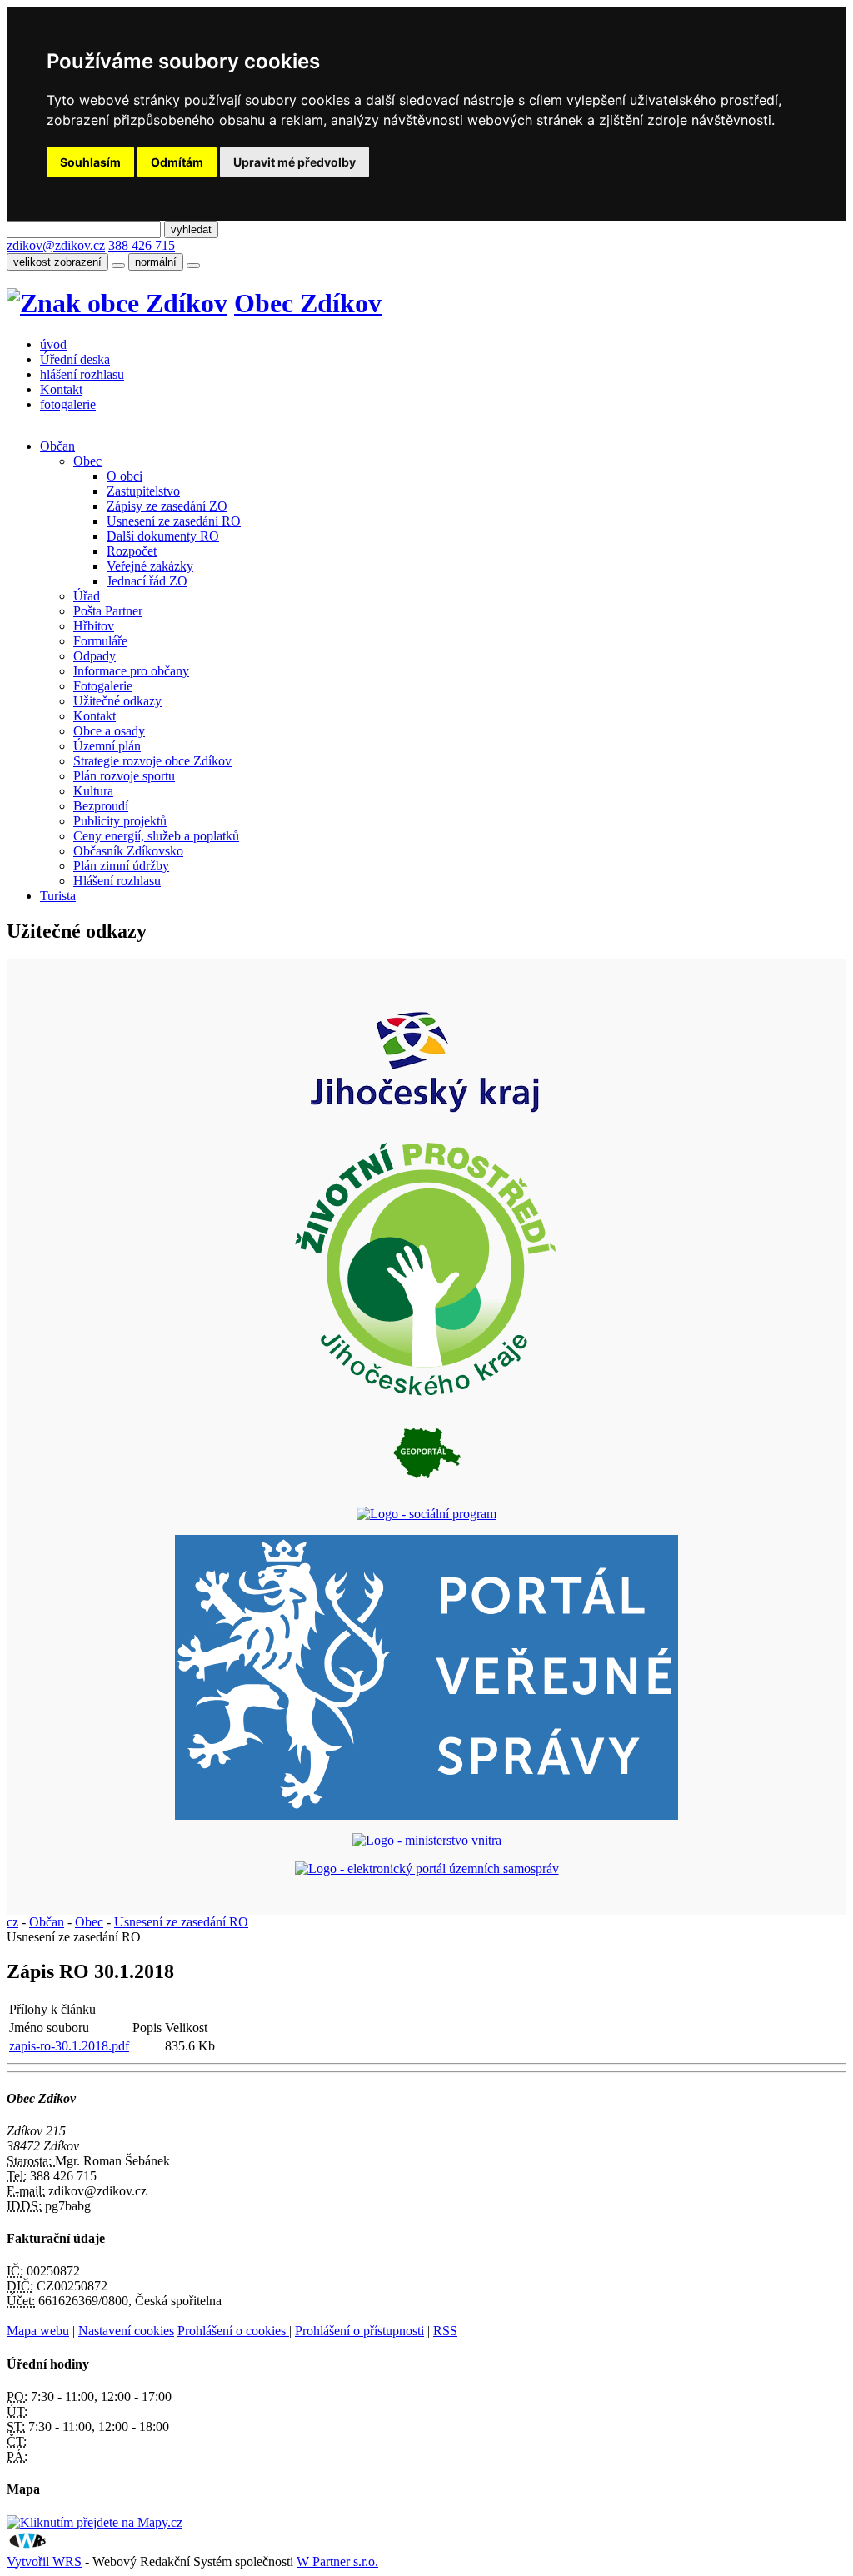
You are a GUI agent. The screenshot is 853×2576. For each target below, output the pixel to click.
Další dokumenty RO (163, 536)
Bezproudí (101, 806)
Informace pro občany (131, 671)
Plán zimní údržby (121, 866)
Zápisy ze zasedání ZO (167, 506)
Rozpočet (132, 551)
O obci (125, 476)
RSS (445, 2331)
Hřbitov (94, 626)
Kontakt (61, 389)
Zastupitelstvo (143, 491)
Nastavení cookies (126, 2331)
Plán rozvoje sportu (124, 776)
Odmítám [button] (177, 162)
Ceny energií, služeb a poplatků (156, 836)
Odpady (95, 656)
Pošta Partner (108, 611)
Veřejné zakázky (150, 566)
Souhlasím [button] (90, 162)
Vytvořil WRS (44, 2561)
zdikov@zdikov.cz (56, 245)
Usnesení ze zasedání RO (174, 521)
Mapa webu (38, 2331)
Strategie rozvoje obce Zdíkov (152, 761)
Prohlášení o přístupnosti (359, 2331)
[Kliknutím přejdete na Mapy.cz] (95, 2522)
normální (156, 262)
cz (12, 1922)
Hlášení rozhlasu (117, 881)
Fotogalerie (103, 686)
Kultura (93, 791)
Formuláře (100, 641)
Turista (58, 896)
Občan (57, 446)
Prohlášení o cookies (233, 2331)
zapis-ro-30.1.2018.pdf (69, 2046)
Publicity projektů (120, 821)
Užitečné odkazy (117, 701)
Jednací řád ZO (147, 581)
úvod (53, 344)
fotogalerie (68, 404)
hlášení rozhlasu (82, 374)
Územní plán (107, 746)
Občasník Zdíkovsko (128, 851)
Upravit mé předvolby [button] (294, 162)
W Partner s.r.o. (337, 2561)
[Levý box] (426, 1117)
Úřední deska (75, 359)
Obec (87, 461)
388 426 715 (142, 245)
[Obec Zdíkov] (117, 303)
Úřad (87, 596)
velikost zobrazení (57, 262)
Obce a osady (109, 731)
